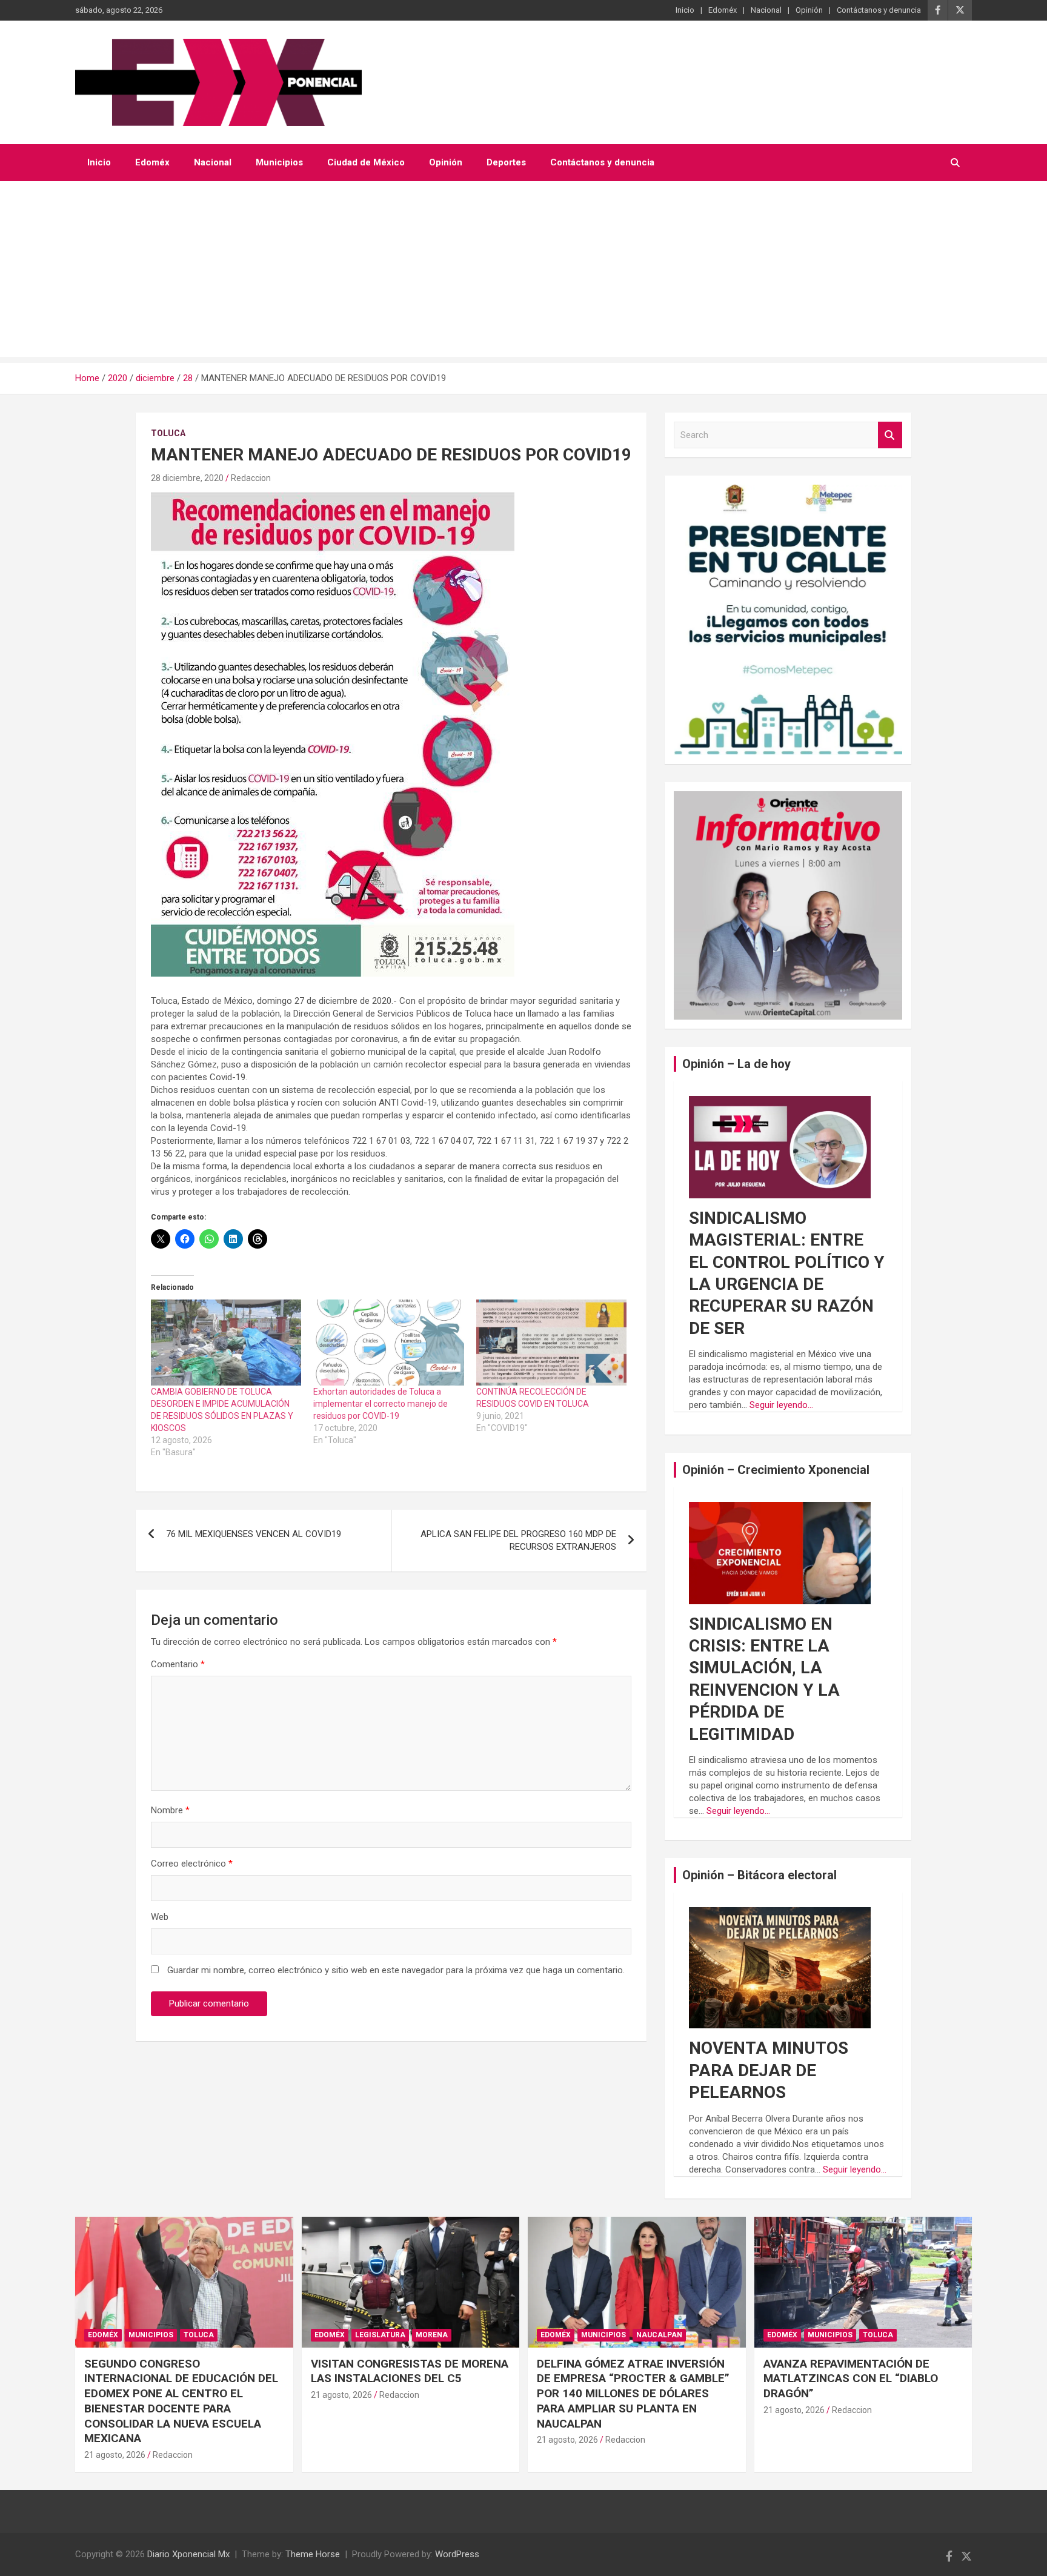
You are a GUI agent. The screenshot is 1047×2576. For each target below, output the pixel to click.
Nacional (766, 10)
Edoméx (723, 10)
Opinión (809, 10)
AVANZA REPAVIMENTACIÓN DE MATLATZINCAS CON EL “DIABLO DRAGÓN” (851, 2378)
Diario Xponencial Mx (188, 2554)
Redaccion (251, 478)
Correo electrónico (192, 1864)
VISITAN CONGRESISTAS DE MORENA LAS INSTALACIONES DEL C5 (410, 2371)
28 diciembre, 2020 (187, 478)
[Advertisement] (523, 272)
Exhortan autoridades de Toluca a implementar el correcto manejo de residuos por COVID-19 (381, 1404)
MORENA (432, 2335)
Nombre (170, 1810)
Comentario (178, 1664)
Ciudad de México (366, 162)
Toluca (168, 433)
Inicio (685, 10)
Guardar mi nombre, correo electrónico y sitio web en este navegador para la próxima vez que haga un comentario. (396, 1970)
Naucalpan (659, 2335)
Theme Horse (313, 2554)
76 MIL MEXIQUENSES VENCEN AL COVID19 (254, 1534)
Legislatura (380, 2335)
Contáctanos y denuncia (879, 10)
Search (890, 435)
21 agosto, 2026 (115, 2455)
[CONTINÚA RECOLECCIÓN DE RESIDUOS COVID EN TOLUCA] (551, 1343)
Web (160, 1917)
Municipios (279, 162)
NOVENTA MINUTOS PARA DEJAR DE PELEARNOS (769, 2070)
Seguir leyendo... (781, 1405)
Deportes (506, 162)
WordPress (457, 2554)
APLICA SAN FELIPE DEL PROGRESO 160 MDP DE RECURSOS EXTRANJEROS (518, 1540)
